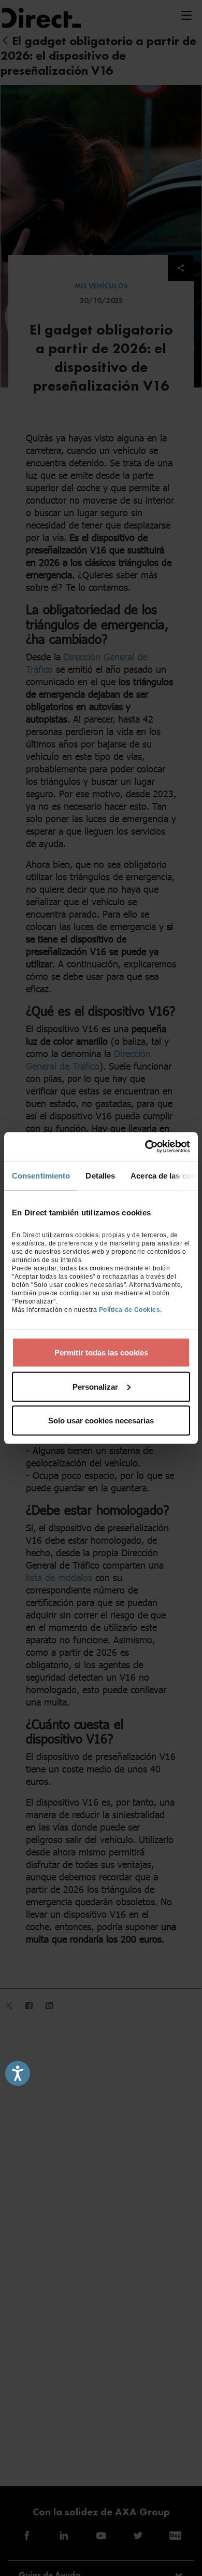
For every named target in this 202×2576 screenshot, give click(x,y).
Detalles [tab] (100, 1175)
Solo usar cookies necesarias (101, 1421)
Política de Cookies (130, 1310)
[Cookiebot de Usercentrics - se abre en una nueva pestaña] (145, 1147)
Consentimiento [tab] (41, 1175)
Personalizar (95, 1386)
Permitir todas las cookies (101, 1353)
